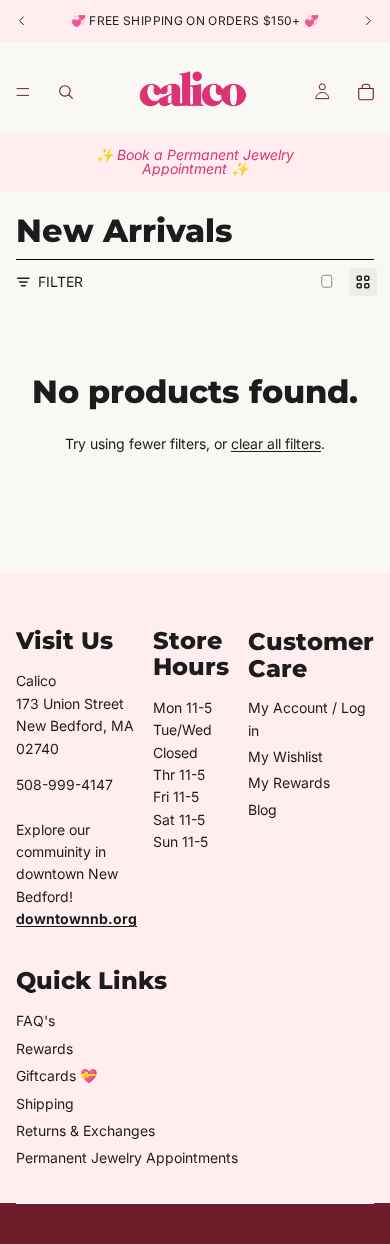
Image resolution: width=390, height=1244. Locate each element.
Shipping (45, 1103)
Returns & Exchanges (85, 1130)
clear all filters (276, 443)
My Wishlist (285, 756)
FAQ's (35, 1020)
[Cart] (366, 92)
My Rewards (289, 782)
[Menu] (23, 92)
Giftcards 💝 (56, 1075)
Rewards (44, 1048)
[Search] (66, 92)
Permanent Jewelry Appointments (127, 1157)
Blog (262, 809)
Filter (60, 281)
